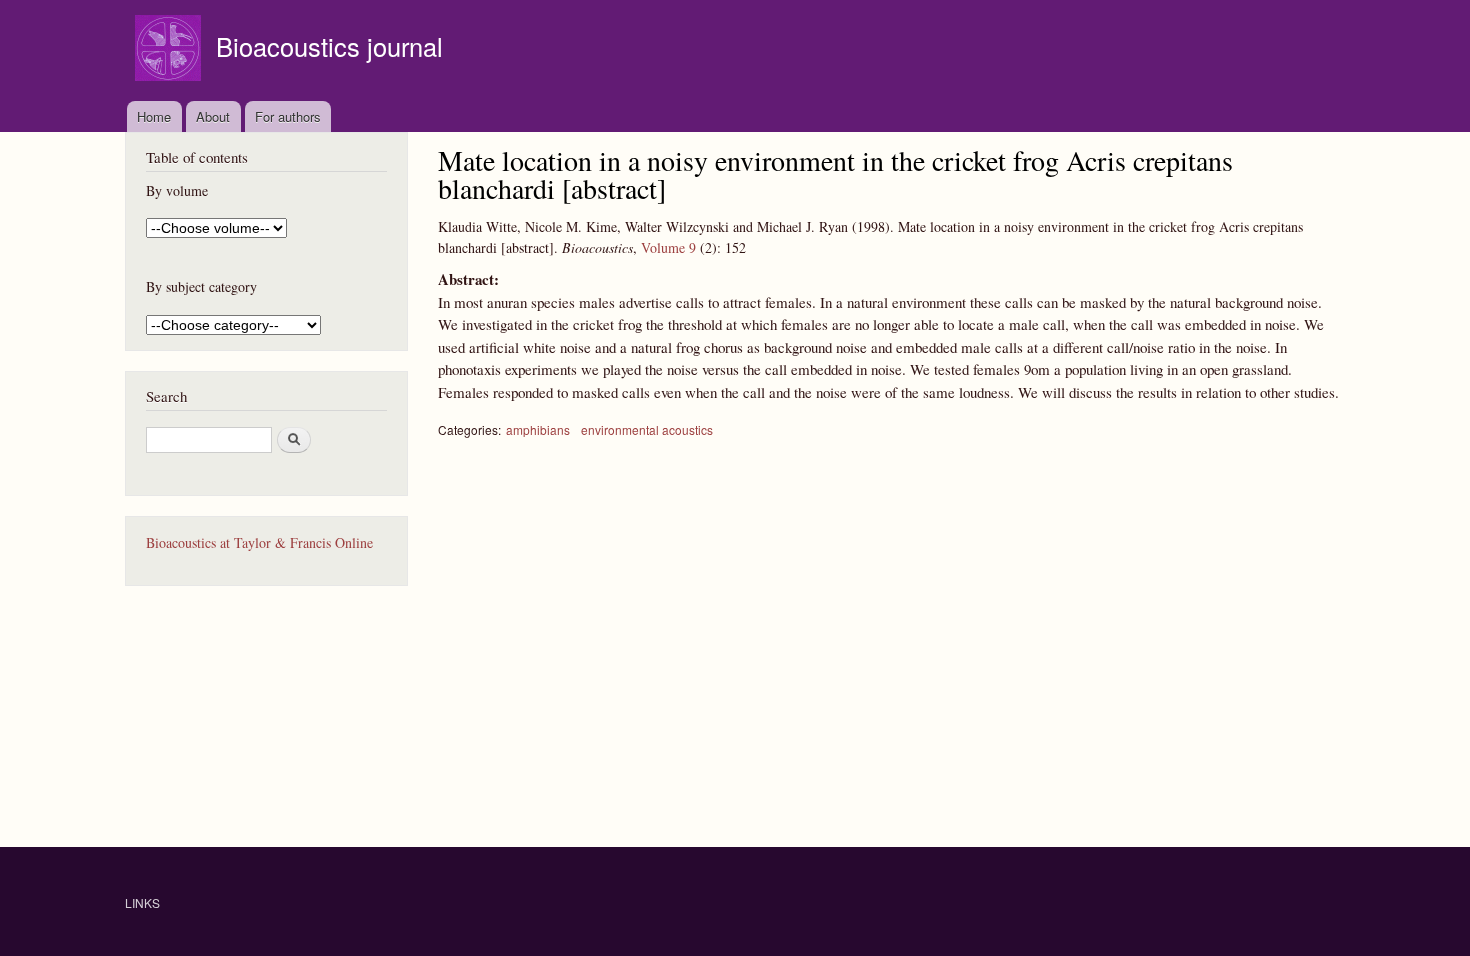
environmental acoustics (647, 429)
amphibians (538, 429)
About (213, 116)
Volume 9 (668, 247)
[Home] (170, 50)
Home (154, 116)
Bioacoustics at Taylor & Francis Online (259, 542)
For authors (288, 116)
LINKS (142, 902)
